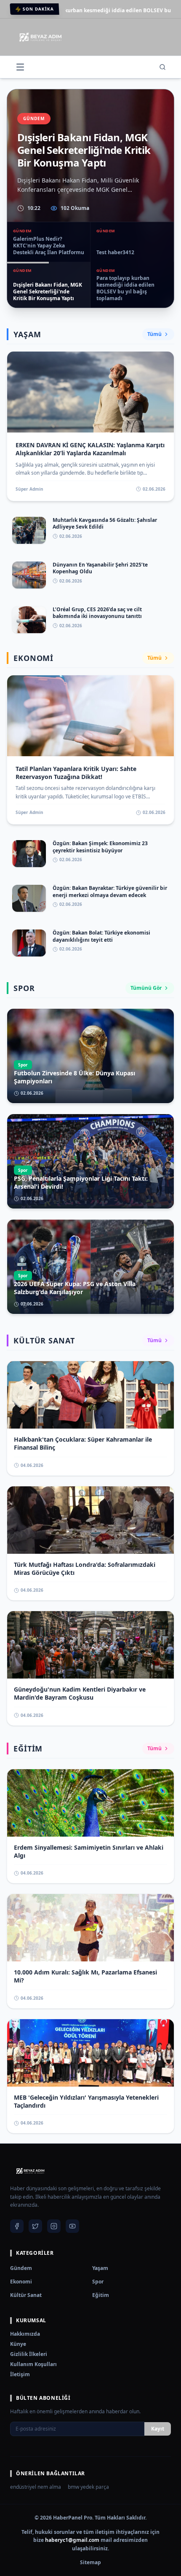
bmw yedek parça (88, 2487)
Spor (98, 2282)
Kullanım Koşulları (33, 2364)
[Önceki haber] (17, 199)
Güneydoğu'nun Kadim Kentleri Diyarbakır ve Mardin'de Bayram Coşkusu (80, 1693)
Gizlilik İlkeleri (29, 2354)
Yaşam (100, 2268)
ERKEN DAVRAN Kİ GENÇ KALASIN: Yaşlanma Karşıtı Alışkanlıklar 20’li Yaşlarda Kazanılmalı (90, 449)
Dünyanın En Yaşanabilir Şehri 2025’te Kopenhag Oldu (100, 568)
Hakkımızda (25, 2334)
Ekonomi (21, 2282)
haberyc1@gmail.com (72, 2540)
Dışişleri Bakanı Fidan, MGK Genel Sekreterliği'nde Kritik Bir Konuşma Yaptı (84, 150)
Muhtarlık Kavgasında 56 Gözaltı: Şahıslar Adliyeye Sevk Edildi (105, 524)
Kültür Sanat (26, 2295)
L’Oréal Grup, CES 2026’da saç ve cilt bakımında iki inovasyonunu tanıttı (97, 613)
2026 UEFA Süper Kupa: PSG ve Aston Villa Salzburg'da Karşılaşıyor (75, 1288)
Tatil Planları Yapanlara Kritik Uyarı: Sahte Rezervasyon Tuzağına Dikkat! (76, 773)
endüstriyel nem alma (36, 2487)
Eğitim (101, 2295)
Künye (18, 2344)
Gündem (21, 2268)
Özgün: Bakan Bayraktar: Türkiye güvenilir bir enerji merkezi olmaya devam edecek (110, 892)
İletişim (20, 2374)
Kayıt (158, 2429)
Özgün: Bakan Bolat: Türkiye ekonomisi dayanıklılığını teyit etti (101, 936)
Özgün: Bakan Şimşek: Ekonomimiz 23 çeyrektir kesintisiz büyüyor (100, 847)
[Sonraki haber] (164, 199)
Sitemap (90, 2563)
